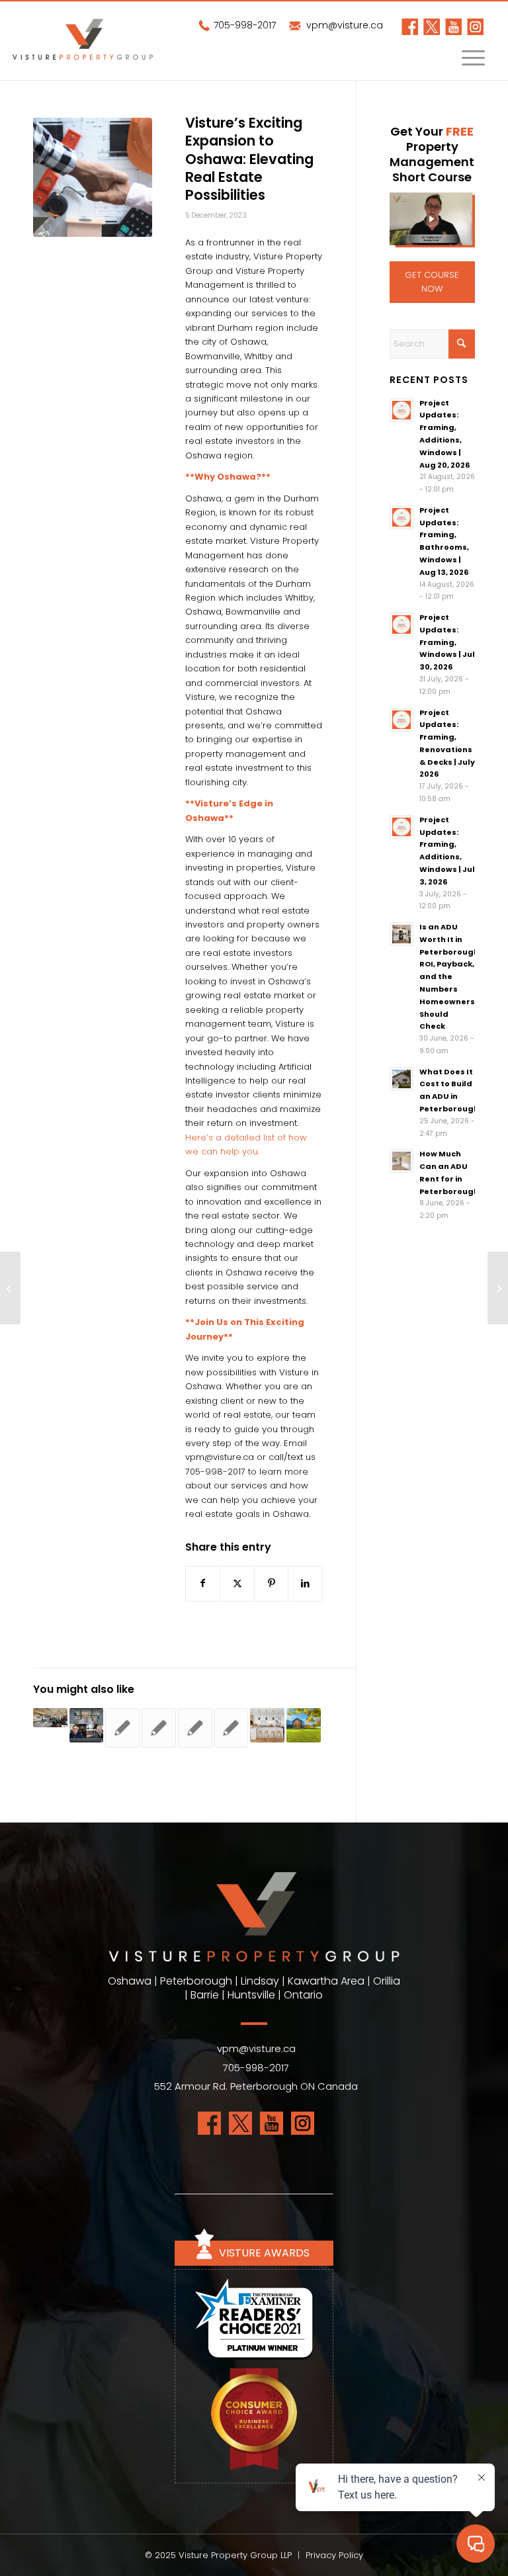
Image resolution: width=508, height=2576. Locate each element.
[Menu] (467, 61)
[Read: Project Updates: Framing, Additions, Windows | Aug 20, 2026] (402, 410)
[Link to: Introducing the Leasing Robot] (195, 1728)
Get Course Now (432, 282)
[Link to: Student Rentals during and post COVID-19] (122, 1728)
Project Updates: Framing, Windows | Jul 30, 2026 (447, 642)
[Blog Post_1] (93, 177)
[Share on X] (237, 1583)
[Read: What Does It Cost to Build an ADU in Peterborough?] (402, 1079)
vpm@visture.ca (343, 25)
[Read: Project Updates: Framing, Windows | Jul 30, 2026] (402, 624)
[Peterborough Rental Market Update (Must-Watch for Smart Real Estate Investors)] (498, 1288)
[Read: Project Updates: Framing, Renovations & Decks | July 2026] (402, 720)
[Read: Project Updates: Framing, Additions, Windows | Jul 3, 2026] (402, 827)
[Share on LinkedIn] (305, 1583)
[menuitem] (467, 61)
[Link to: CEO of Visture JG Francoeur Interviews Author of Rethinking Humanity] (87, 1725)
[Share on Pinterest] (271, 1583)
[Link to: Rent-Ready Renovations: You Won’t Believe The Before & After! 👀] (267, 1725)
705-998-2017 (243, 25)
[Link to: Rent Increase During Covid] (232, 1728)
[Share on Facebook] (203, 1583)
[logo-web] (101, 45)
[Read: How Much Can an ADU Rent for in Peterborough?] (402, 1161)
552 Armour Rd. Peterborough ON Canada (256, 2086)
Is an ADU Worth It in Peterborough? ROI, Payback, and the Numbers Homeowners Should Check (451, 976)
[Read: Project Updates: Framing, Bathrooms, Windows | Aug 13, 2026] (402, 517)
